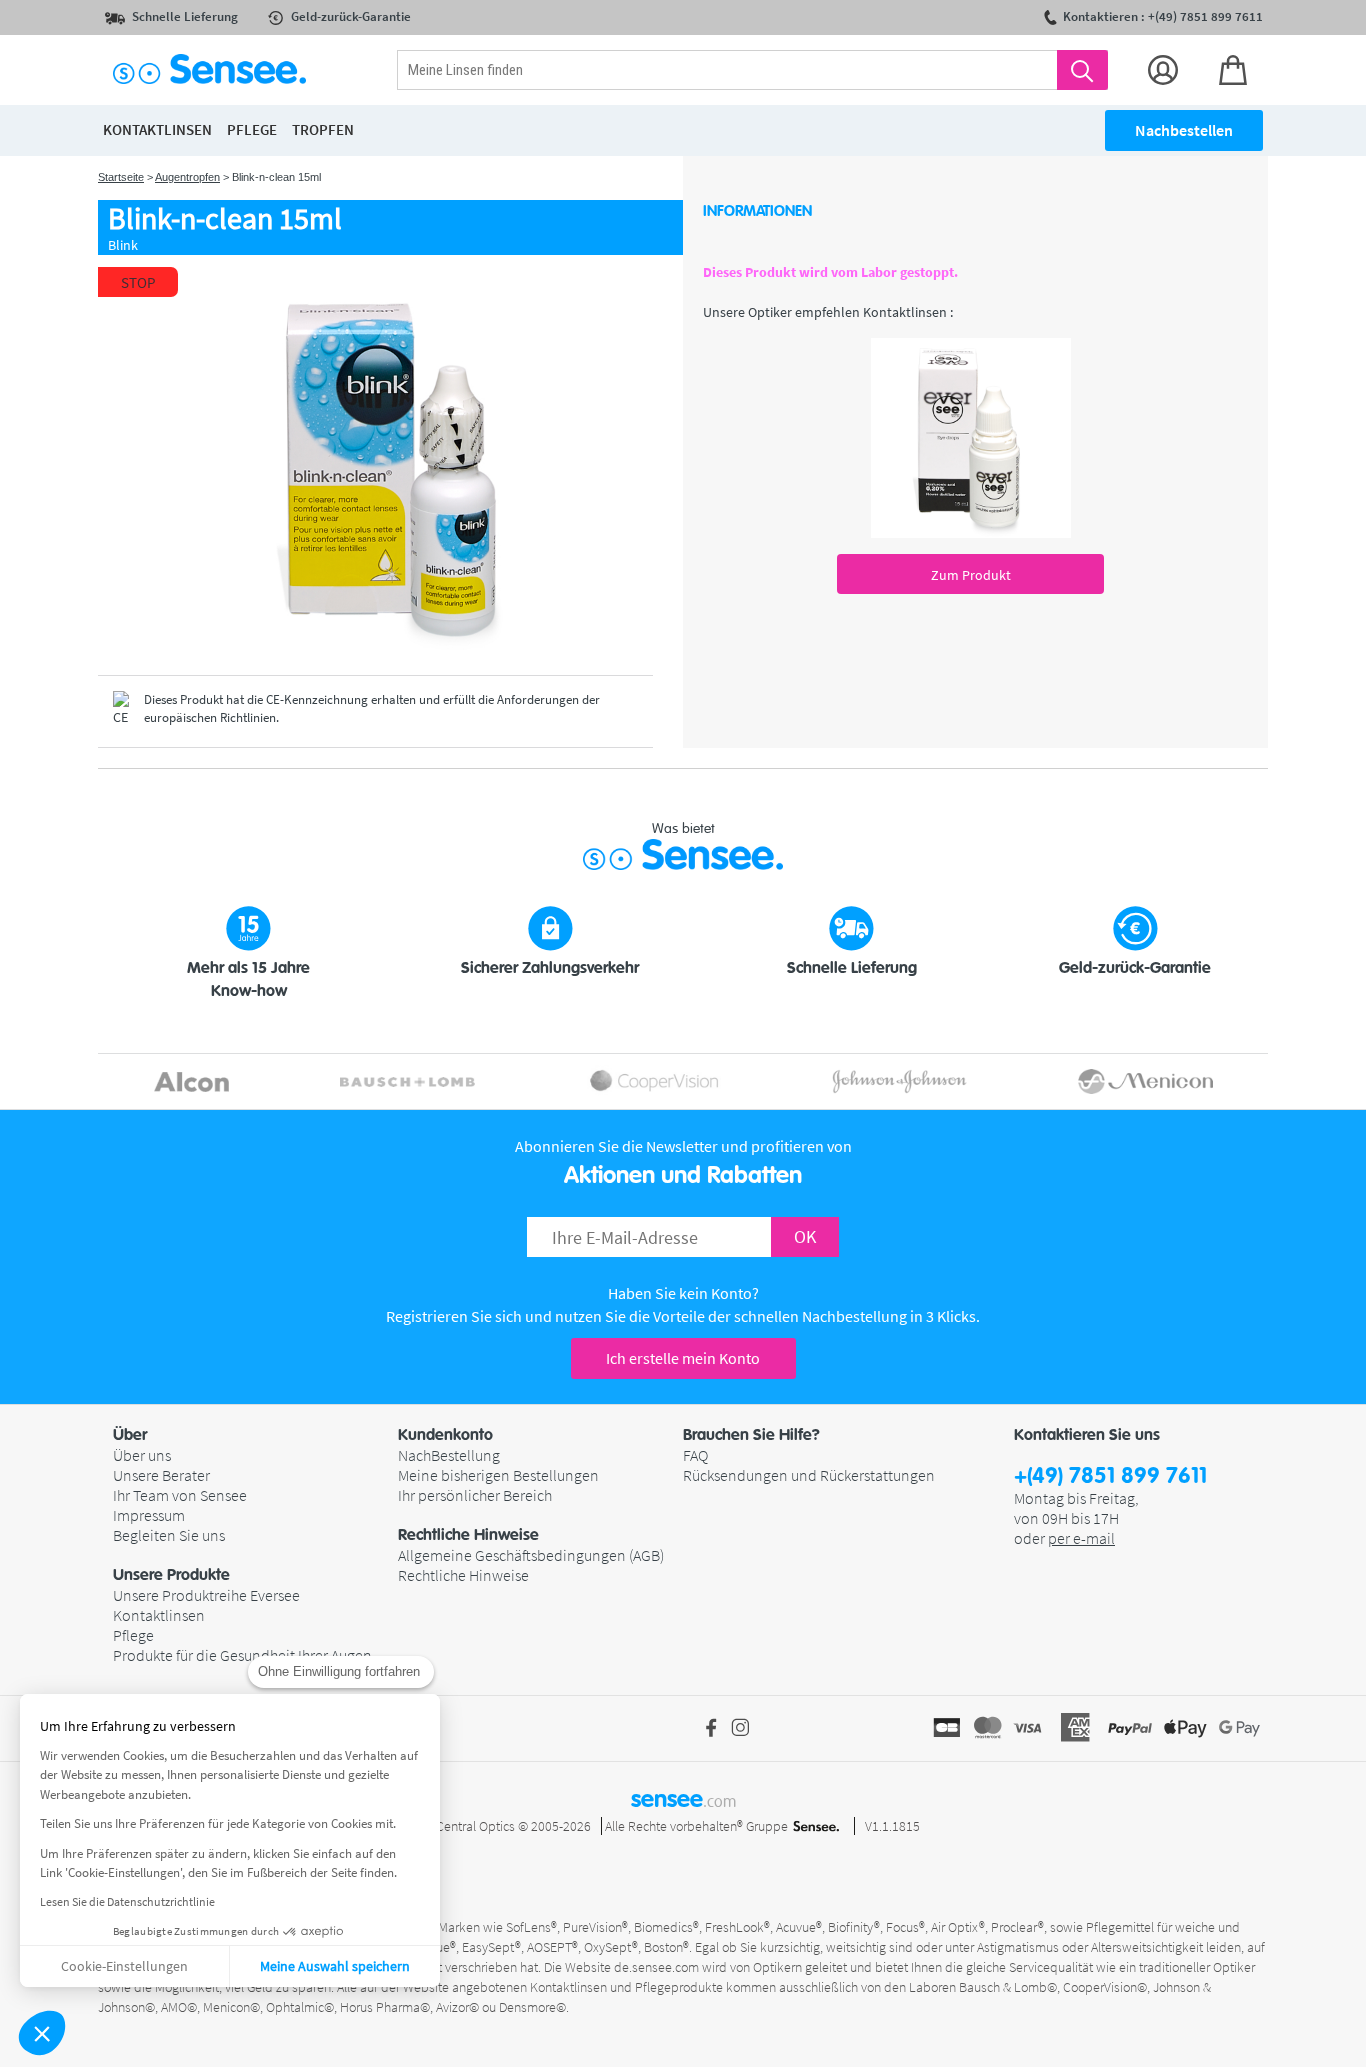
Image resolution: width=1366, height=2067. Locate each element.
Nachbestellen (1184, 130)
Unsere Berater (161, 1475)
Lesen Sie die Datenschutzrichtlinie (127, 1901)
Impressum (149, 1515)
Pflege (133, 1635)
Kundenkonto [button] (445, 1435)
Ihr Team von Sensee (180, 1495)
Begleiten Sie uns (169, 1535)
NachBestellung (449, 1455)
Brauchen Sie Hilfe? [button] (751, 1435)
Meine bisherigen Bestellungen (498, 1475)
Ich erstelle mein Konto (683, 1358)
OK (805, 1236)
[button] (42, 2033)
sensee (683, 1799)
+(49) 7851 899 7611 (1110, 1476)
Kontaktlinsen (159, 1615)
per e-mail (1081, 1538)
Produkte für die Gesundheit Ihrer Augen (242, 1655)
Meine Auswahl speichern (335, 1966)
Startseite (121, 177)
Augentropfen (187, 177)
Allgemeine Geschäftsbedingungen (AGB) (531, 1555)
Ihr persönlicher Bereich (475, 1495)
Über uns (142, 1455)
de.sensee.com (656, 1967)
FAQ (695, 1455)
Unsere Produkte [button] (171, 1575)
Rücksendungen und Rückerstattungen (809, 1475)
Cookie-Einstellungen (124, 1966)
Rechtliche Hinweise (463, 1575)
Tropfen (323, 129)
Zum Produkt (971, 575)
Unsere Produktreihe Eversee (206, 1595)
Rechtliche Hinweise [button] (468, 1535)
